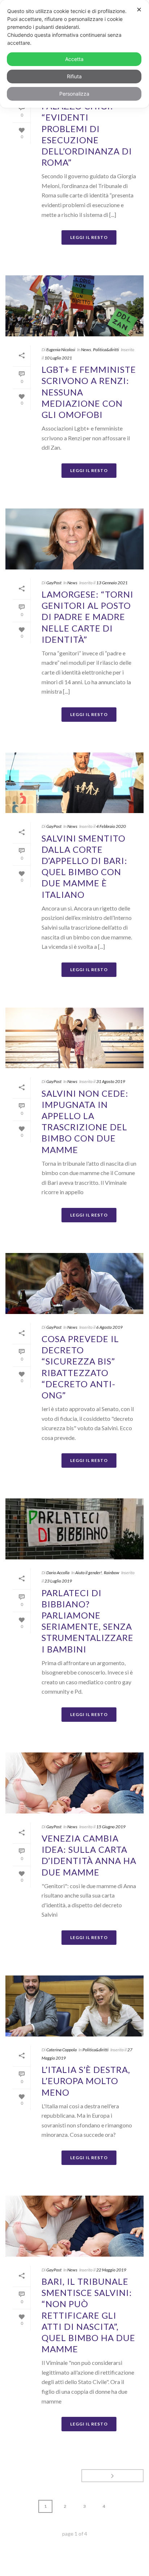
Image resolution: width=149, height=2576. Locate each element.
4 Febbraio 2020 (111, 826)
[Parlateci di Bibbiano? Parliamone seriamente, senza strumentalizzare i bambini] (74, 1529)
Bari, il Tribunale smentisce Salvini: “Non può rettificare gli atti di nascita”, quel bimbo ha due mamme (88, 2315)
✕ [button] (139, 10)
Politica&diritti (106, 350)
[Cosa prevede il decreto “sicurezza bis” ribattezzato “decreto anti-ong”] (74, 1283)
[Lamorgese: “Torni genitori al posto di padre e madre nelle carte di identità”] (74, 539)
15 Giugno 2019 (111, 1827)
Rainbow (112, 1573)
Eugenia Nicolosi (61, 350)
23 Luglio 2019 (58, 1581)
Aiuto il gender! (89, 1573)
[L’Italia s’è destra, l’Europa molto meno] (74, 2006)
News (86, 350)
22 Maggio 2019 (111, 2270)
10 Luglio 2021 (58, 358)
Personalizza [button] (74, 94)
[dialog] (74, 54)
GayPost (54, 583)
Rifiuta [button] (74, 76)
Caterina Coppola (61, 2050)
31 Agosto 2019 (111, 1081)
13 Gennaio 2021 (112, 583)
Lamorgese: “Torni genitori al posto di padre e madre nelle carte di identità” (88, 617)
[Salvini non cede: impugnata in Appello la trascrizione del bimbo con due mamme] (74, 1038)
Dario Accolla (58, 1573)
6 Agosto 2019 (109, 1327)
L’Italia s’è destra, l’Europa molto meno (86, 2081)
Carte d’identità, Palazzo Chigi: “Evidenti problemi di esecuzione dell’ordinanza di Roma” (87, 128)
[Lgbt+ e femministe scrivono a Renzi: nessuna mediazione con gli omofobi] (74, 306)
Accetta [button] (74, 59)
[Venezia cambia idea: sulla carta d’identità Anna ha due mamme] (74, 1783)
